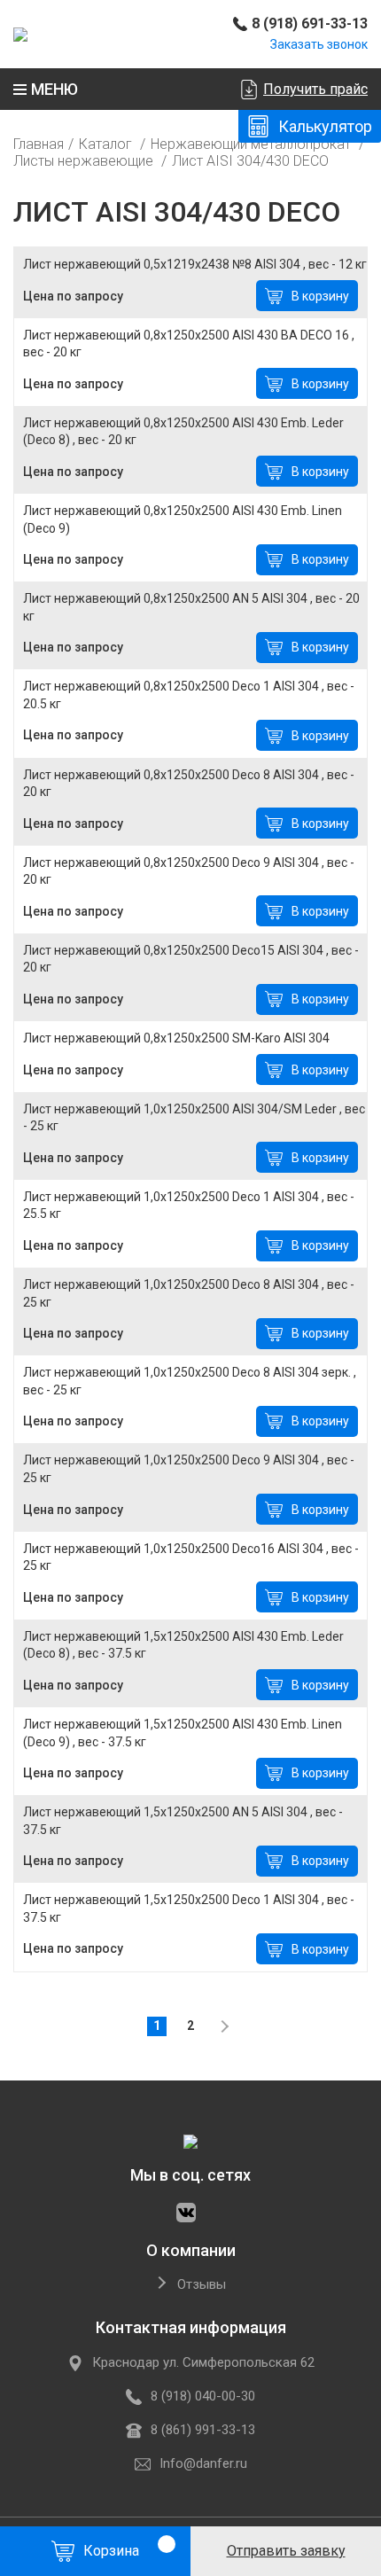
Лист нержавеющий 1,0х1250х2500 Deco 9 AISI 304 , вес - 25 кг (189, 1469)
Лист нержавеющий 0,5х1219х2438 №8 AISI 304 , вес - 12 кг (195, 264)
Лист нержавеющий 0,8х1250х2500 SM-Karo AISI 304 (176, 1038)
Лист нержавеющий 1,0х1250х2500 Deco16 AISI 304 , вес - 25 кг (191, 1557)
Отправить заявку (286, 2551)
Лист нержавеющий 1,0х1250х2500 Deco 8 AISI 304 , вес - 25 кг (189, 1293)
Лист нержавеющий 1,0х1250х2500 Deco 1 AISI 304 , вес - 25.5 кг (189, 1206)
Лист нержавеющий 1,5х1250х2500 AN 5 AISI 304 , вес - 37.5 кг (183, 1821)
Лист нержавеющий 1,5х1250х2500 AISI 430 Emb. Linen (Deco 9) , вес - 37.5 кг (183, 1733)
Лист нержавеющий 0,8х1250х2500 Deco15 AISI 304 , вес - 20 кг (191, 959)
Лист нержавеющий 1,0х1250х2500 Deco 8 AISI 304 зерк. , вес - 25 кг (190, 1381)
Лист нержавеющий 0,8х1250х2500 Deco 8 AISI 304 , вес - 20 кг (189, 784)
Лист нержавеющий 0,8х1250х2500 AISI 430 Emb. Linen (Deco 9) (183, 519)
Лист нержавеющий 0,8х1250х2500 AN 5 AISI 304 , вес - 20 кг (191, 607)
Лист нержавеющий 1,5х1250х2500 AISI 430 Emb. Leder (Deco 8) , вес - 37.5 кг (183, 1645)
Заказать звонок (319, 44)
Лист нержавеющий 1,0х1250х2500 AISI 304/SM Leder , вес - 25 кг (194, 1118)
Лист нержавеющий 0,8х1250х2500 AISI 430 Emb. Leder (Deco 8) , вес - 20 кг (183, 432)
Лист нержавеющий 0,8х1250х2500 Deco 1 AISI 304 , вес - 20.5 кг (189, 695)
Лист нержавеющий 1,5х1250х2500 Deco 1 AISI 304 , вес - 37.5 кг (189, 1909)
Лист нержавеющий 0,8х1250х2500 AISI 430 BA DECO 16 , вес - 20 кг (189, 344)
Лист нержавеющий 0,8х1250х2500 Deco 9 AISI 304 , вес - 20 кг (189, 871)
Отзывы (202, 2285)
